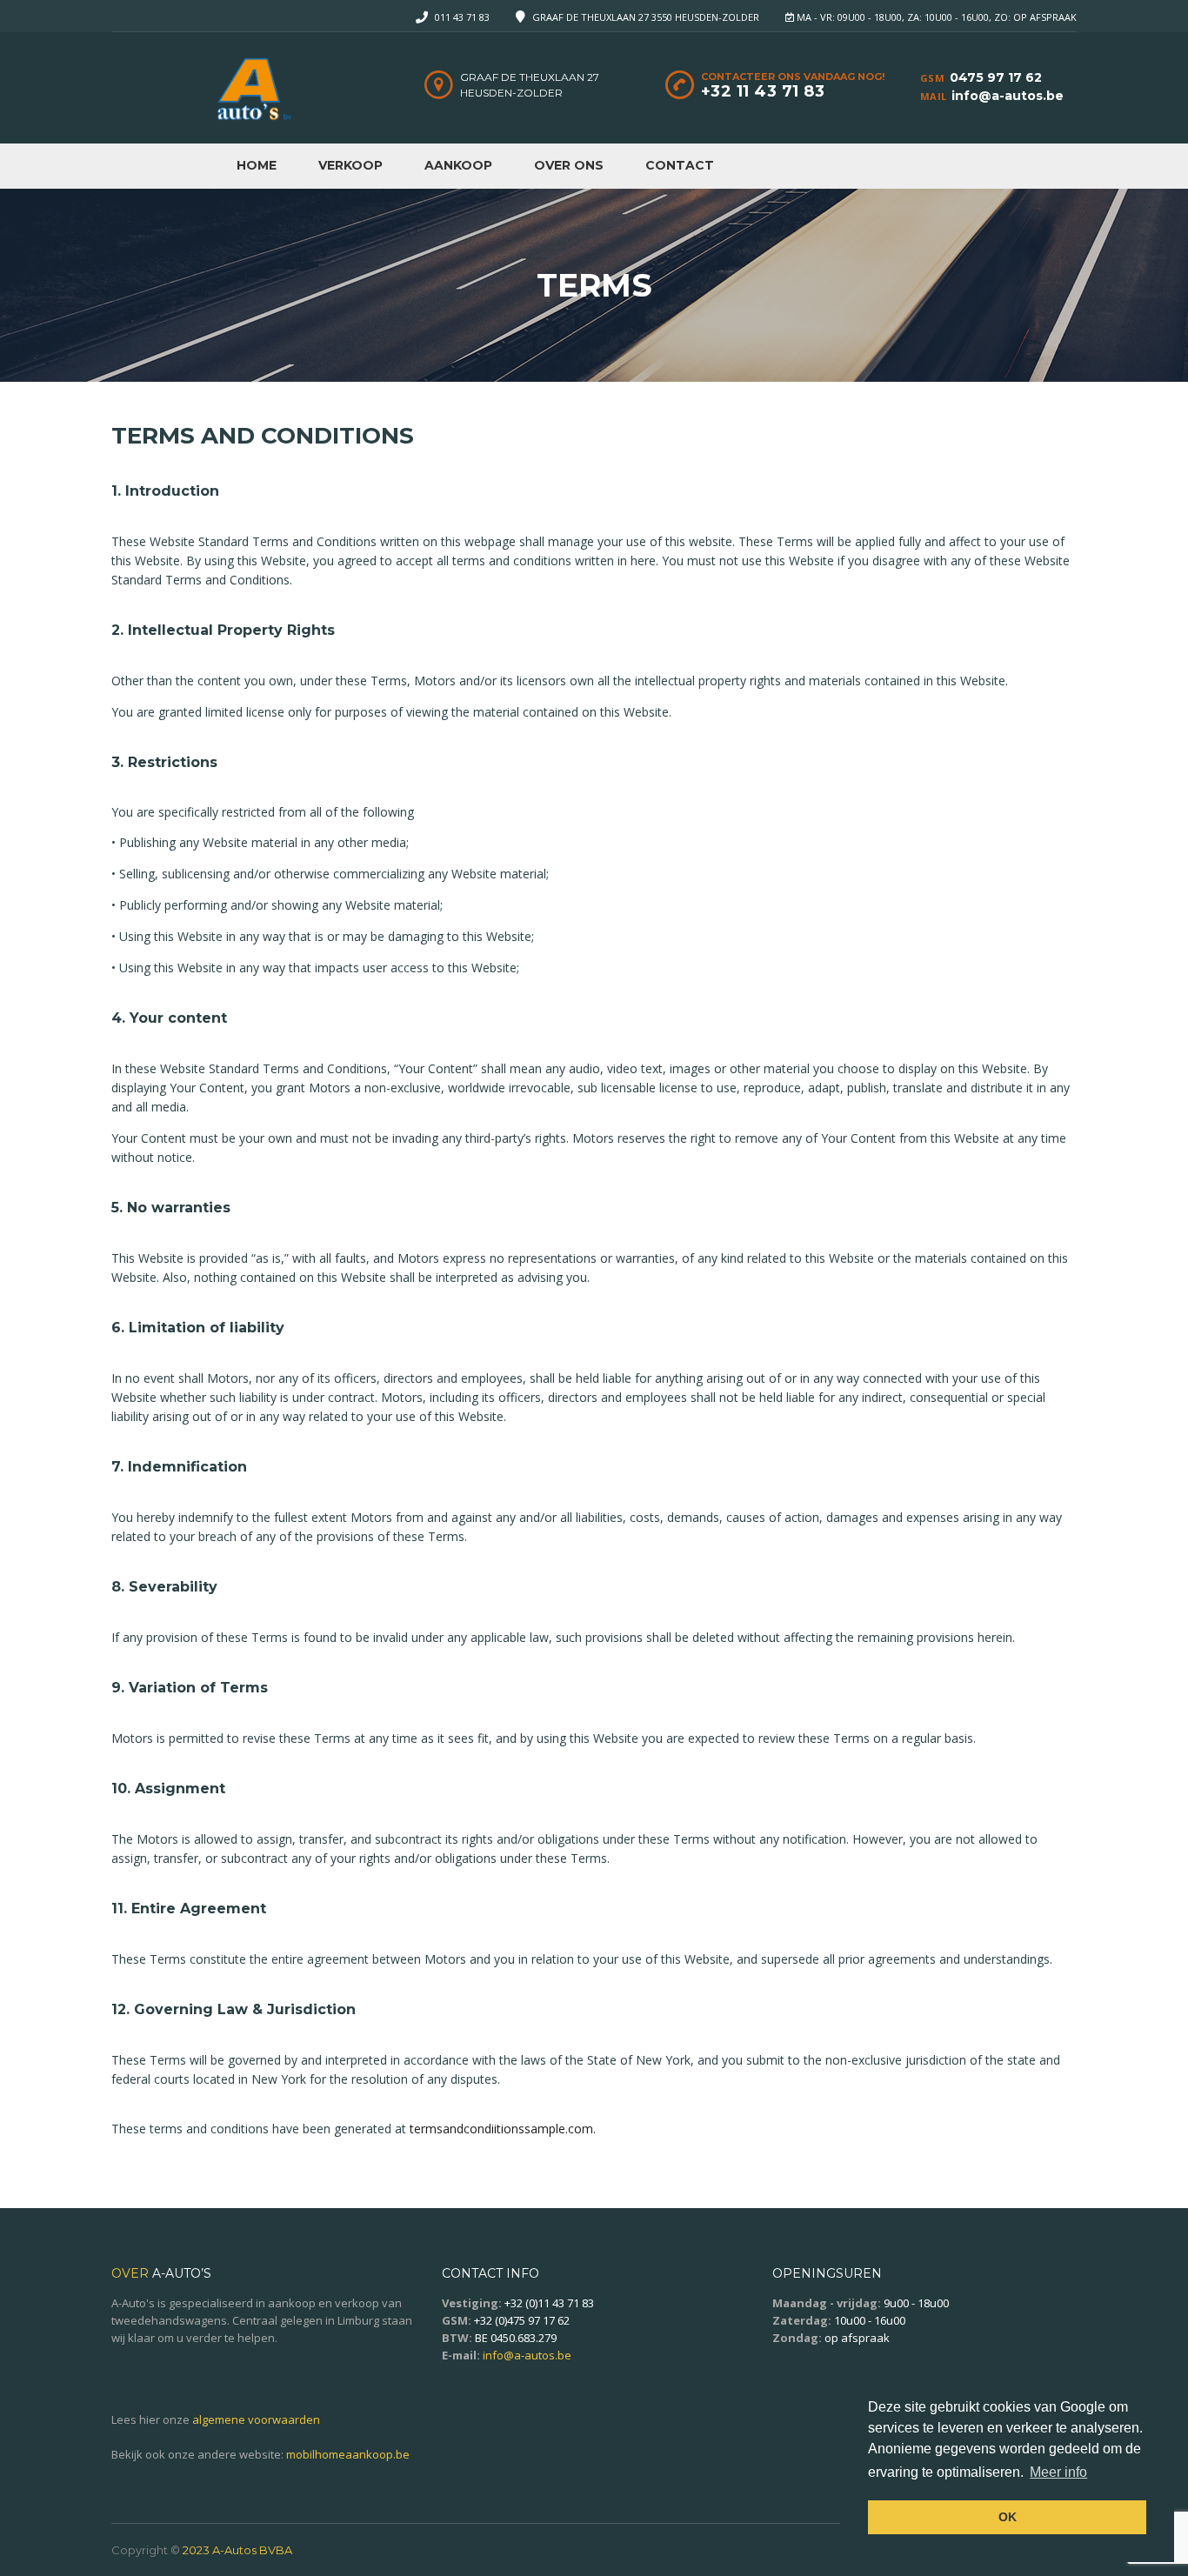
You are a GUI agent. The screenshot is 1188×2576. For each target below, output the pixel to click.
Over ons (569, 165)
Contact (680, 165)
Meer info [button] (1058, 2472)
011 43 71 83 (462, 17)
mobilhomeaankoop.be (348, 2454)
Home (257, 165)
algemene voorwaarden (256, 2419)
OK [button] (1008, 2517)
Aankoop (458, 165)
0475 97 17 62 (996, 77)
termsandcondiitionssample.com (501, 2129)
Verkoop (350, 165)
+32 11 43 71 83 (763, 91)
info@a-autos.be (1008, 96)
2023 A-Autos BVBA (237, 2550)
